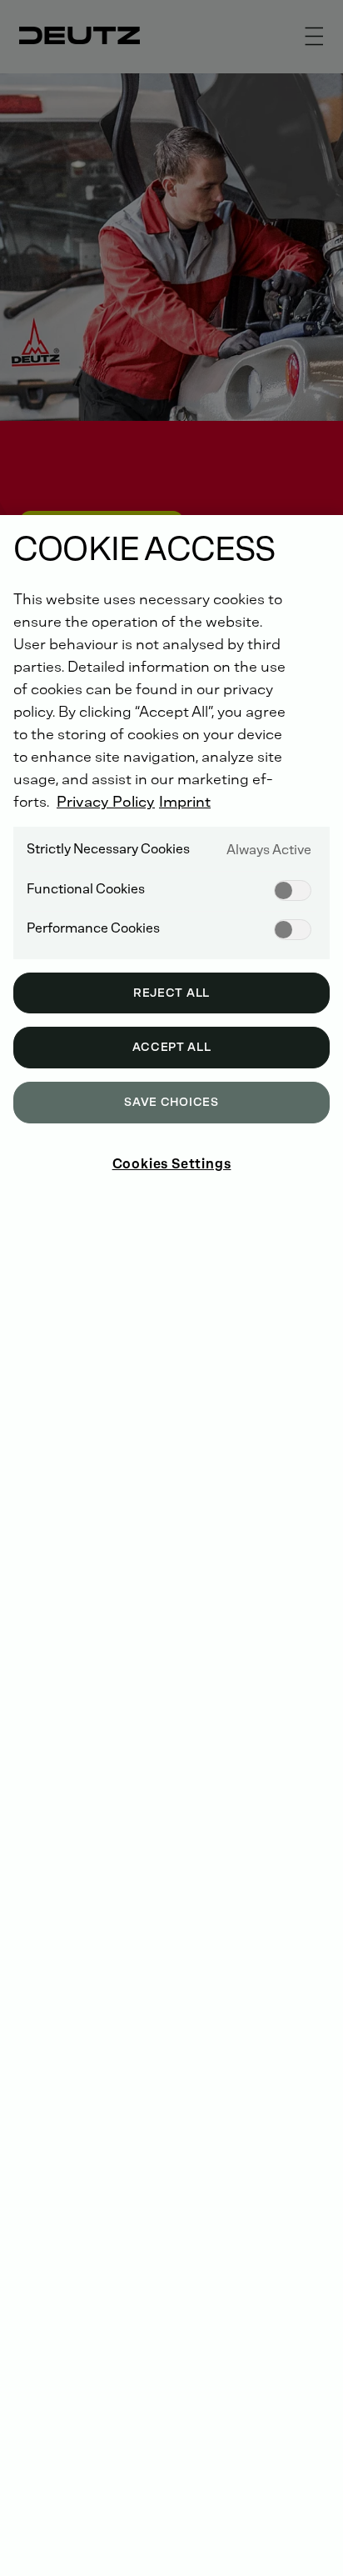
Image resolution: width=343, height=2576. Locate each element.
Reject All (171, 993)
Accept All (172, 1047)
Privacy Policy (106, 802)
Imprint (185, 802)
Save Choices (171, 1102)
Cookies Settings (172, 1164)
